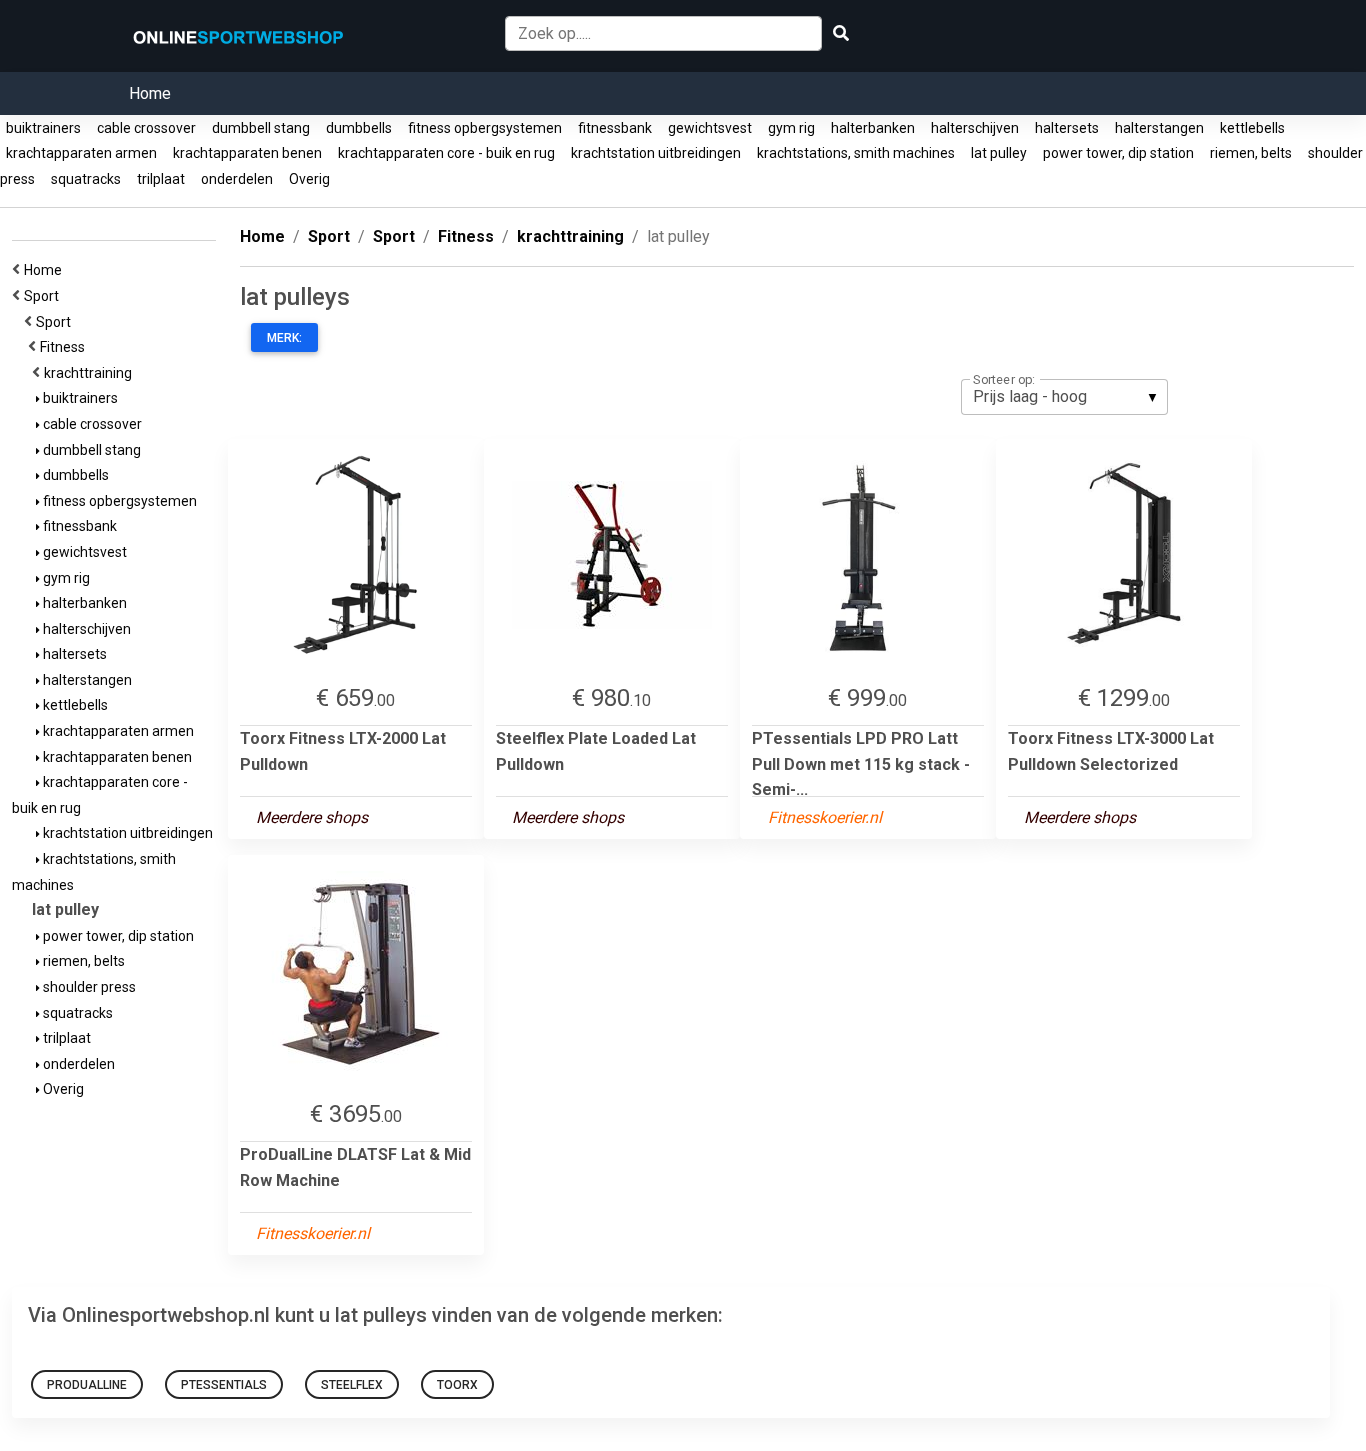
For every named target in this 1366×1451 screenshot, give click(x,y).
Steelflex (352, 1385)
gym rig (791, 128)
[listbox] (1064, 397)
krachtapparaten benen (247, 153)
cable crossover (146, 128)
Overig (309, 179)
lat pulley (999, 153)
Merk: (284, 338)
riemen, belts (1251, 153)
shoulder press (88, 987)
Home (150, 93)
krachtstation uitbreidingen (656, 153)
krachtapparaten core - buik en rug (446, 153)
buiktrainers (43, 128)
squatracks (86, 179)
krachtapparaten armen (81, 153)
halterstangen (1159, 128)
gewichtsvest (710, 128)
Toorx (457, 1385)
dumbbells (359, 128)
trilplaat (161, 179)
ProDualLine (87, 1385)
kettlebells (1252, 128)
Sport (44, 296)
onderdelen (237, 179)
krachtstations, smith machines (856, 153)
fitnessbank (615, 128)
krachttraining (91, 373)
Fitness (65, 347)
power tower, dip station (1118, 153)
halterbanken (873, 128)
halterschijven (975, 128)
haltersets (1067, 128)
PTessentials (224, 1385)
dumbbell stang (261, 128)
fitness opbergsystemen (485, 128)
